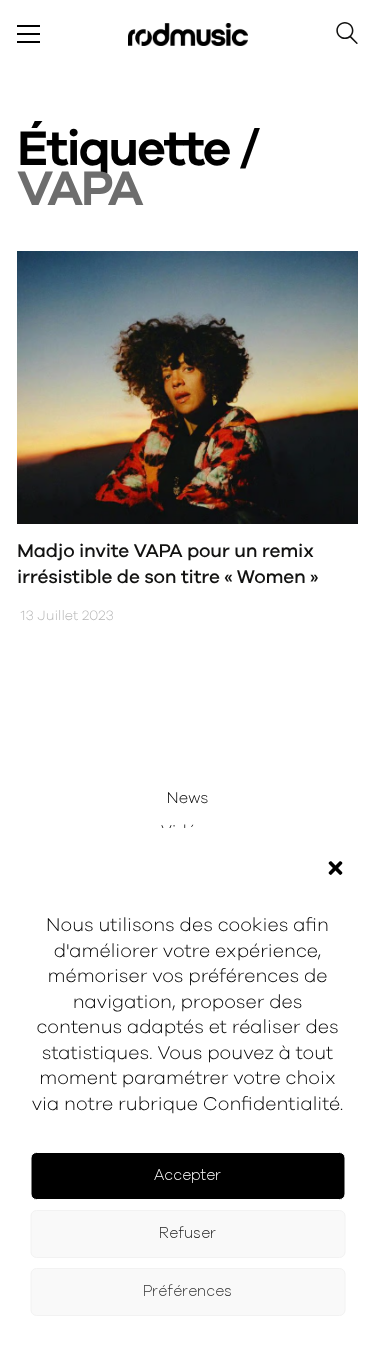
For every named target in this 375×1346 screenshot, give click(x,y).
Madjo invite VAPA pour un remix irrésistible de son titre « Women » (167, 565)
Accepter (187, 1175)
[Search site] (347, 36)
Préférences (187, 1291)
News (188, 799)
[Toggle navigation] (28, 34)
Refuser (187, 1233)
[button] (335, 868)
